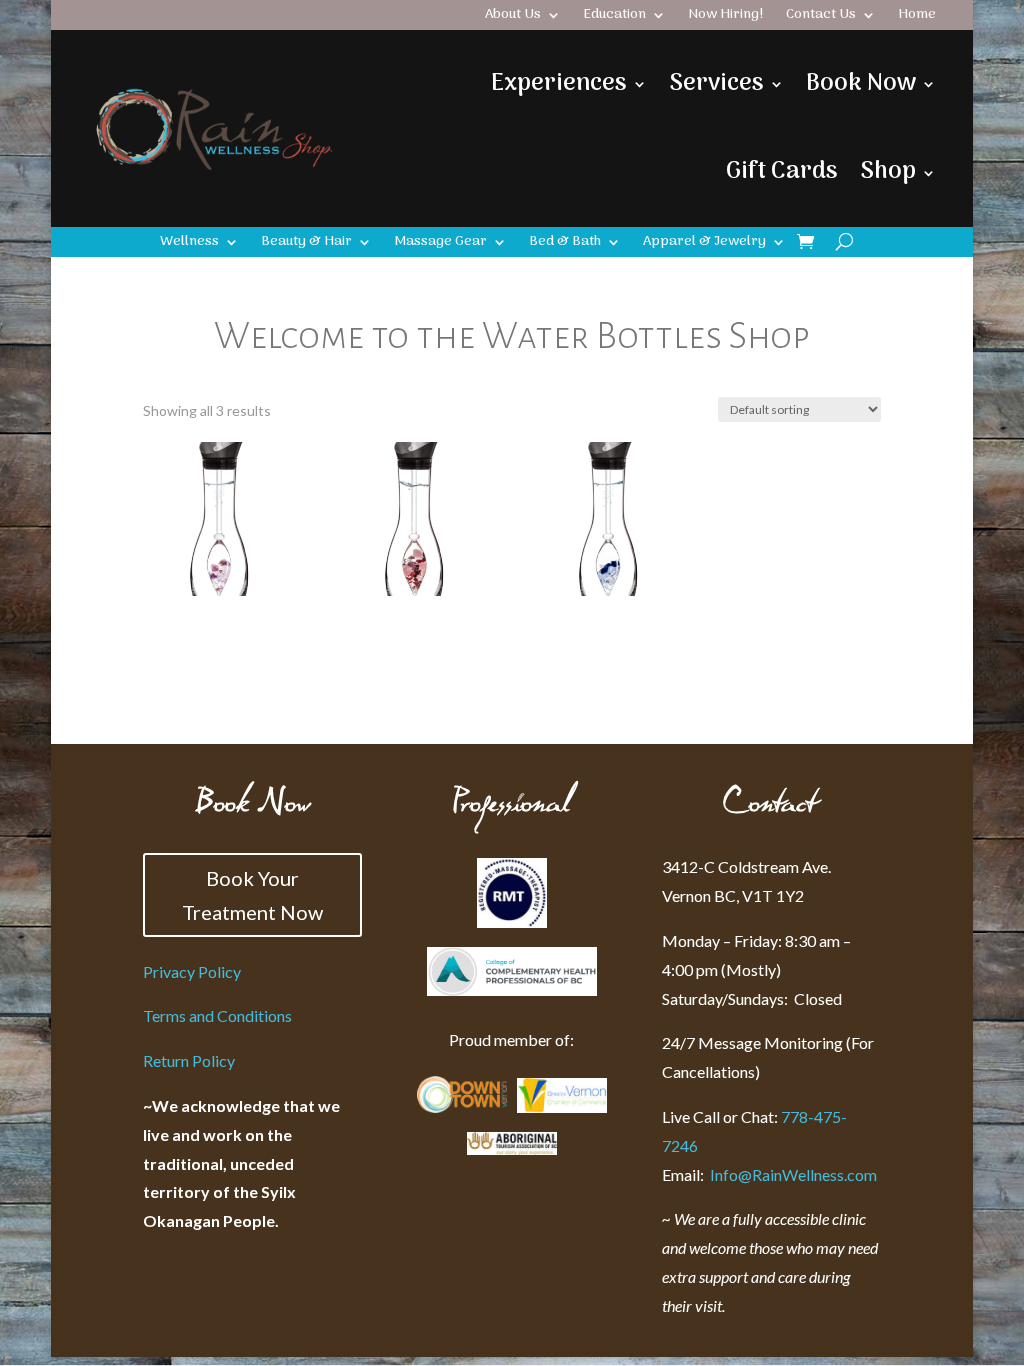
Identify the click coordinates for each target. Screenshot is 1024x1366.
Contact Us (821, 17)
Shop (888, 171)
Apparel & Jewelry (704, 244)
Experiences (559, 83)
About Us (513, 17)
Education (614, 17)
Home (917, 17)
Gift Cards (782, 171)
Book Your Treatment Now (252, 895)
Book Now (861, 83)
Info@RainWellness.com (769, 1174)
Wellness (189, 244)
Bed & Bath (565, 244)
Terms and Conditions (217, 1015)
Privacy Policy (192, 971)
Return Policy (189, 1060)
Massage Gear (440, 244)
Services (716, 83)
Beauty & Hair (306, 244)
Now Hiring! (726, 17)
